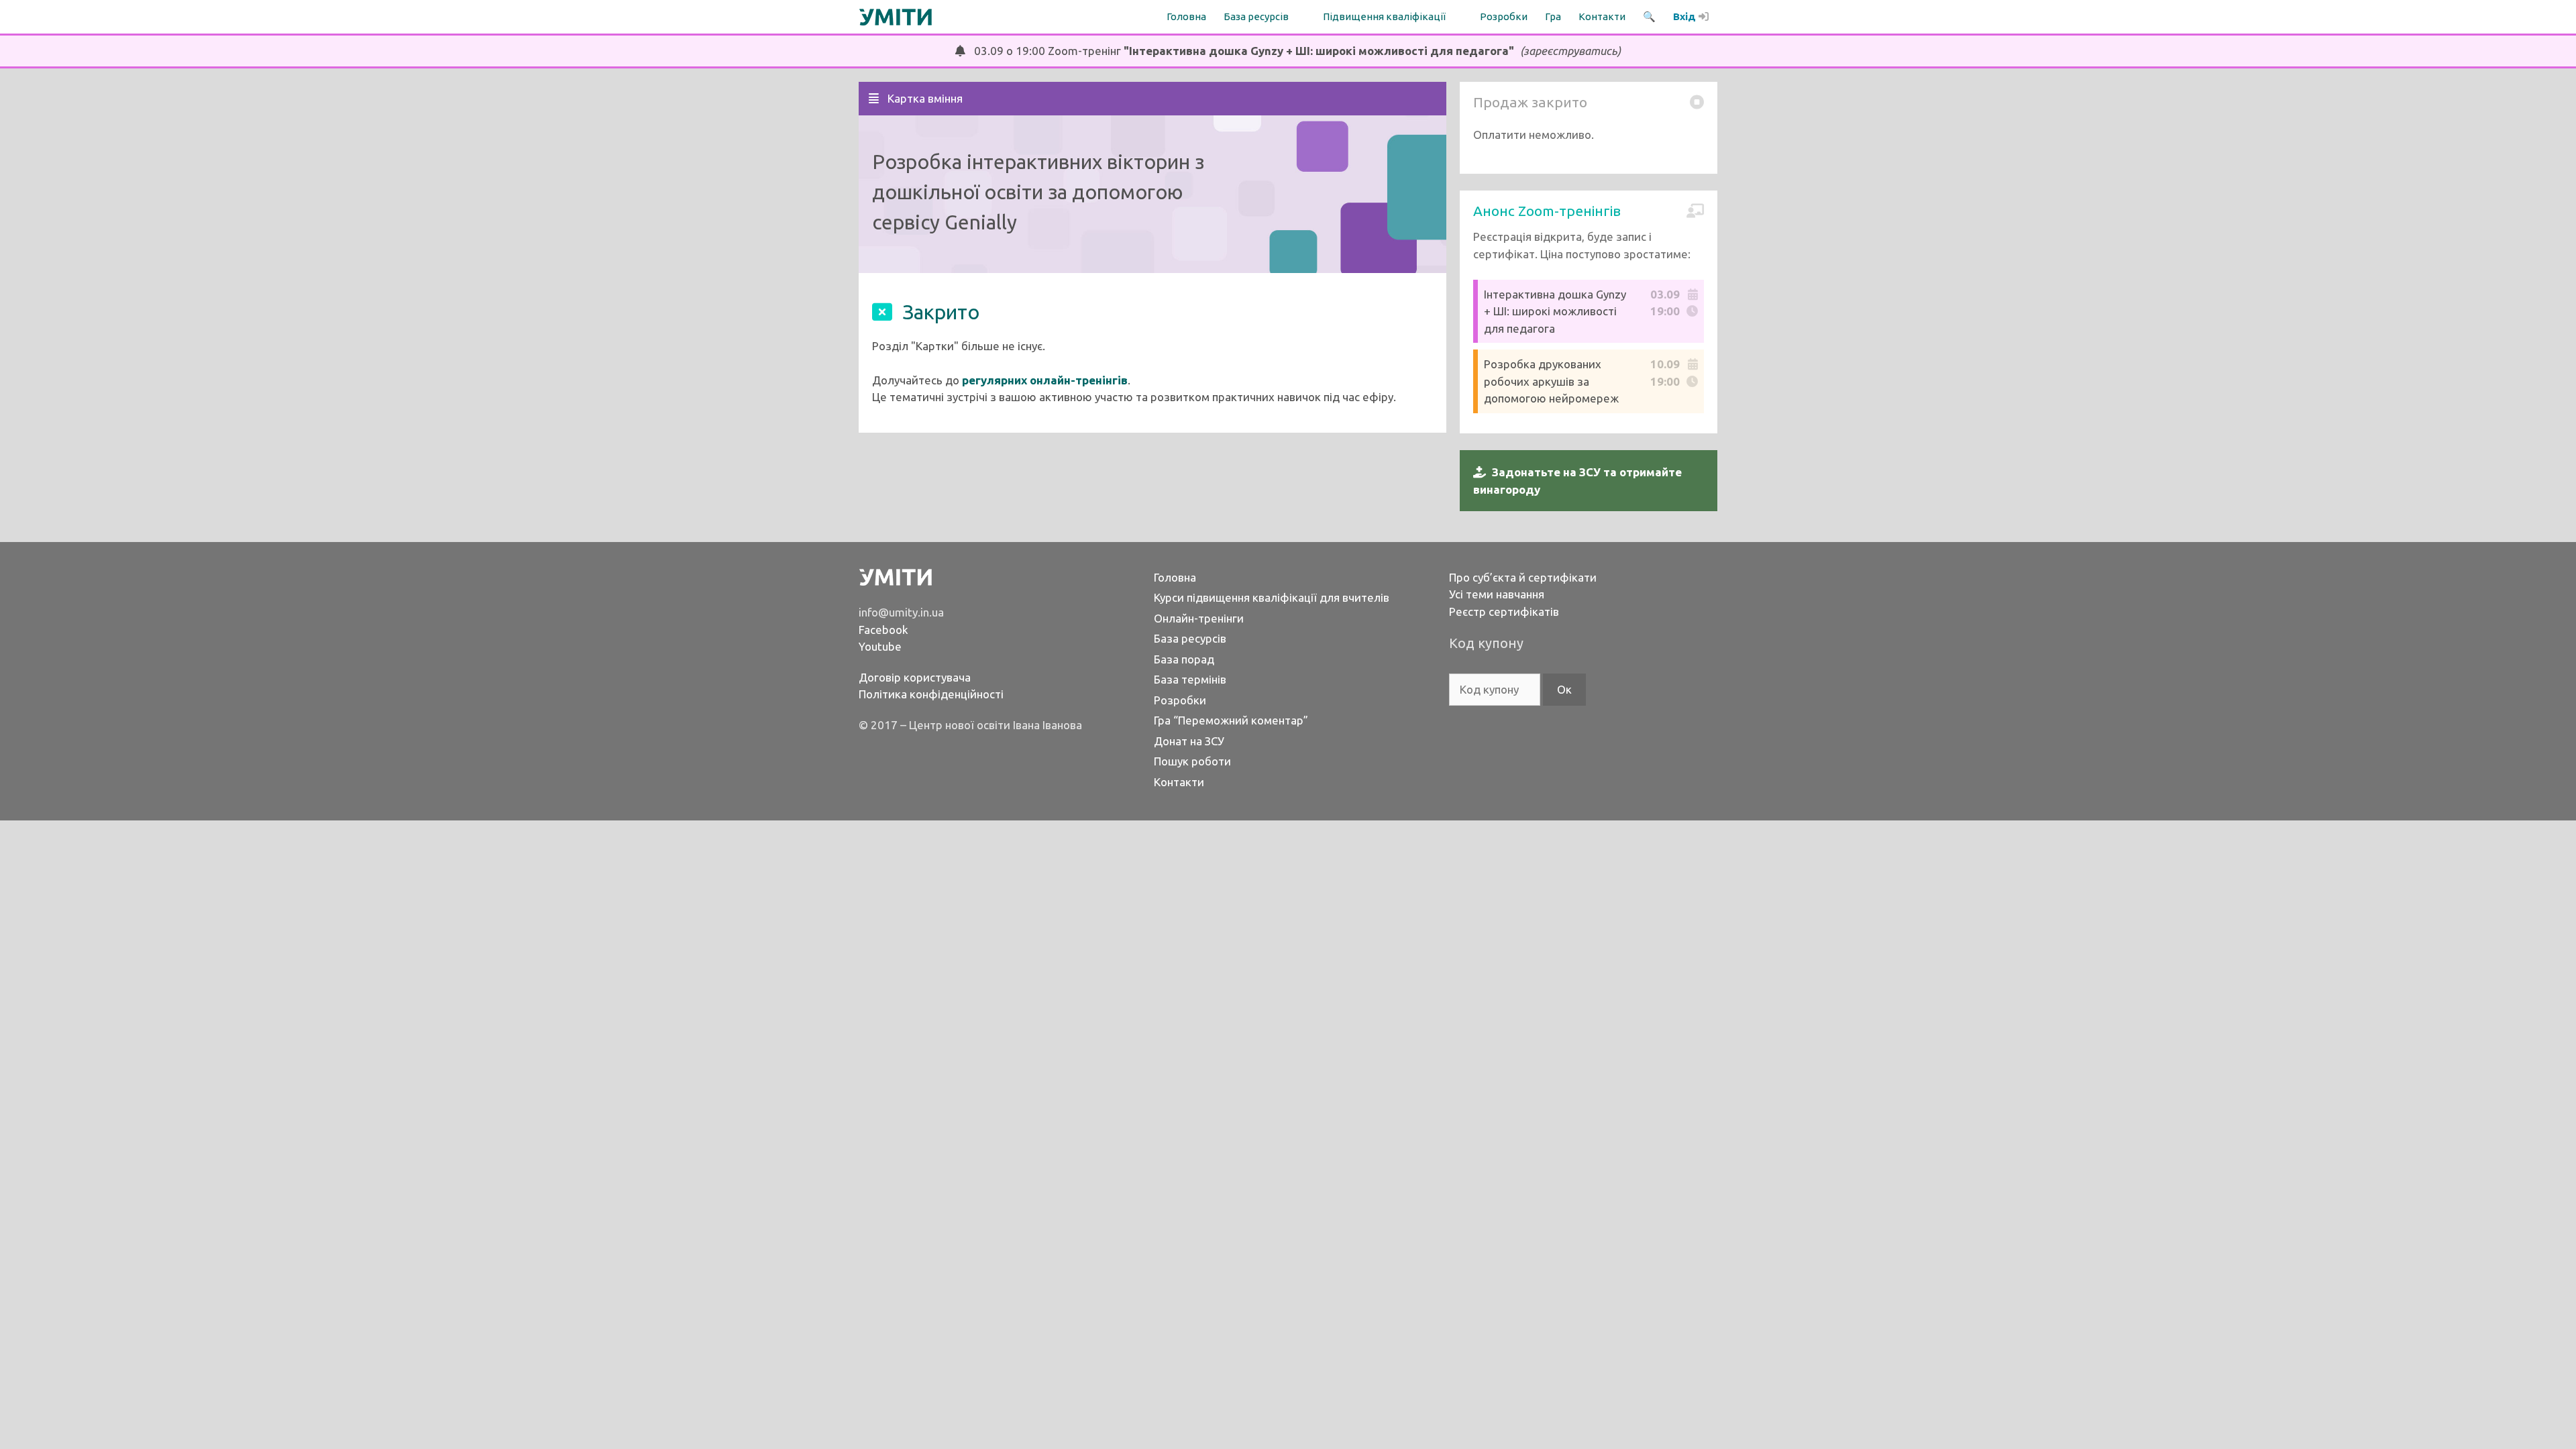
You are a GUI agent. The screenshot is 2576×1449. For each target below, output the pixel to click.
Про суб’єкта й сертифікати (1523, 577)
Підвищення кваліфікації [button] (1384, 16)
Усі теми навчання (1497, 594)
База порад (1184, 659)
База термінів (1190, 679)
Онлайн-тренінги (1199, 618)
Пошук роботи (1192, 761)
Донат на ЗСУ (1189, 741)
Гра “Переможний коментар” (1231, 720)
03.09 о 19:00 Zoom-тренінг (1293, 51)
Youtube (880, 646)
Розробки (1504, 16)
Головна (1186, 16)
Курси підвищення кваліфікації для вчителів (1272, 597)
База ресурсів (1190, 638)
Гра (1553, 16)
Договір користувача (915, 677)
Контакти (1602, 16)
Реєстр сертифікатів (1504, 611)
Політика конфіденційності (931, 694)
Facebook (883, 630)
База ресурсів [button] (1256, 16)
